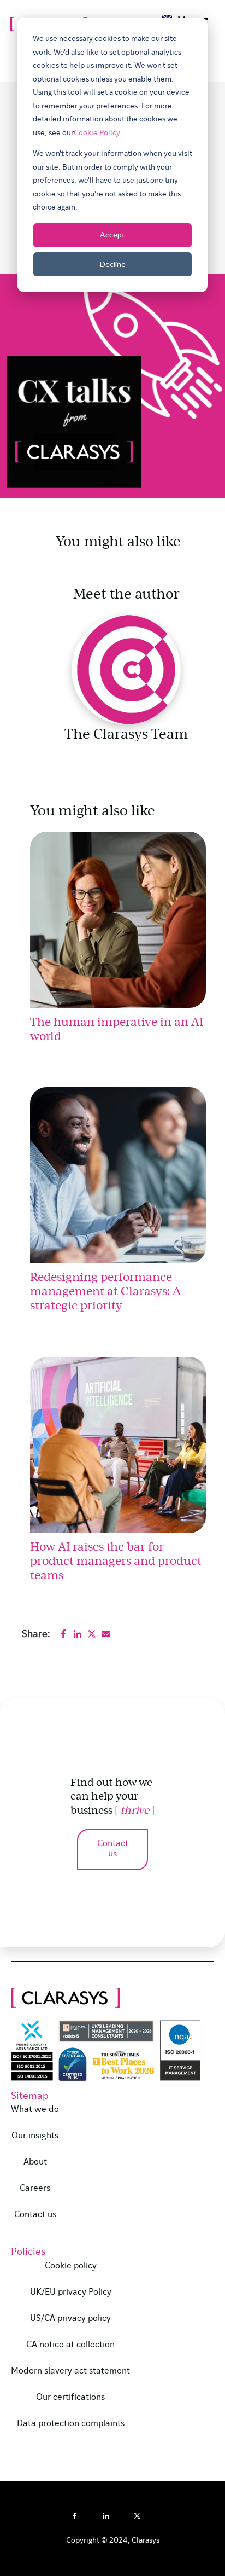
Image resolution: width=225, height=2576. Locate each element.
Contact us (113, 1849)
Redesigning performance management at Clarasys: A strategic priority (105, 1290)
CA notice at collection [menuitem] (70, 2345)
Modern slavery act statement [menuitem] (70, 2371)
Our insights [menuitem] (35, 2136)
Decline (113, 264)
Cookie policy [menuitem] (71, 2266)
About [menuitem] (35, 2162)
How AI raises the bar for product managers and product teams (116, 1560)
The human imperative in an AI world (117, 1028)
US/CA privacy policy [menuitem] (70, 2319)
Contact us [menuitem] (35, 2215)
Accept (112, 234)
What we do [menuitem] (35, 2110)
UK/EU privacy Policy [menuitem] (71, 2293)
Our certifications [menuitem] (70, 2398)
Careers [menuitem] (35, 2189)
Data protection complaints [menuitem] (71, 2424)
